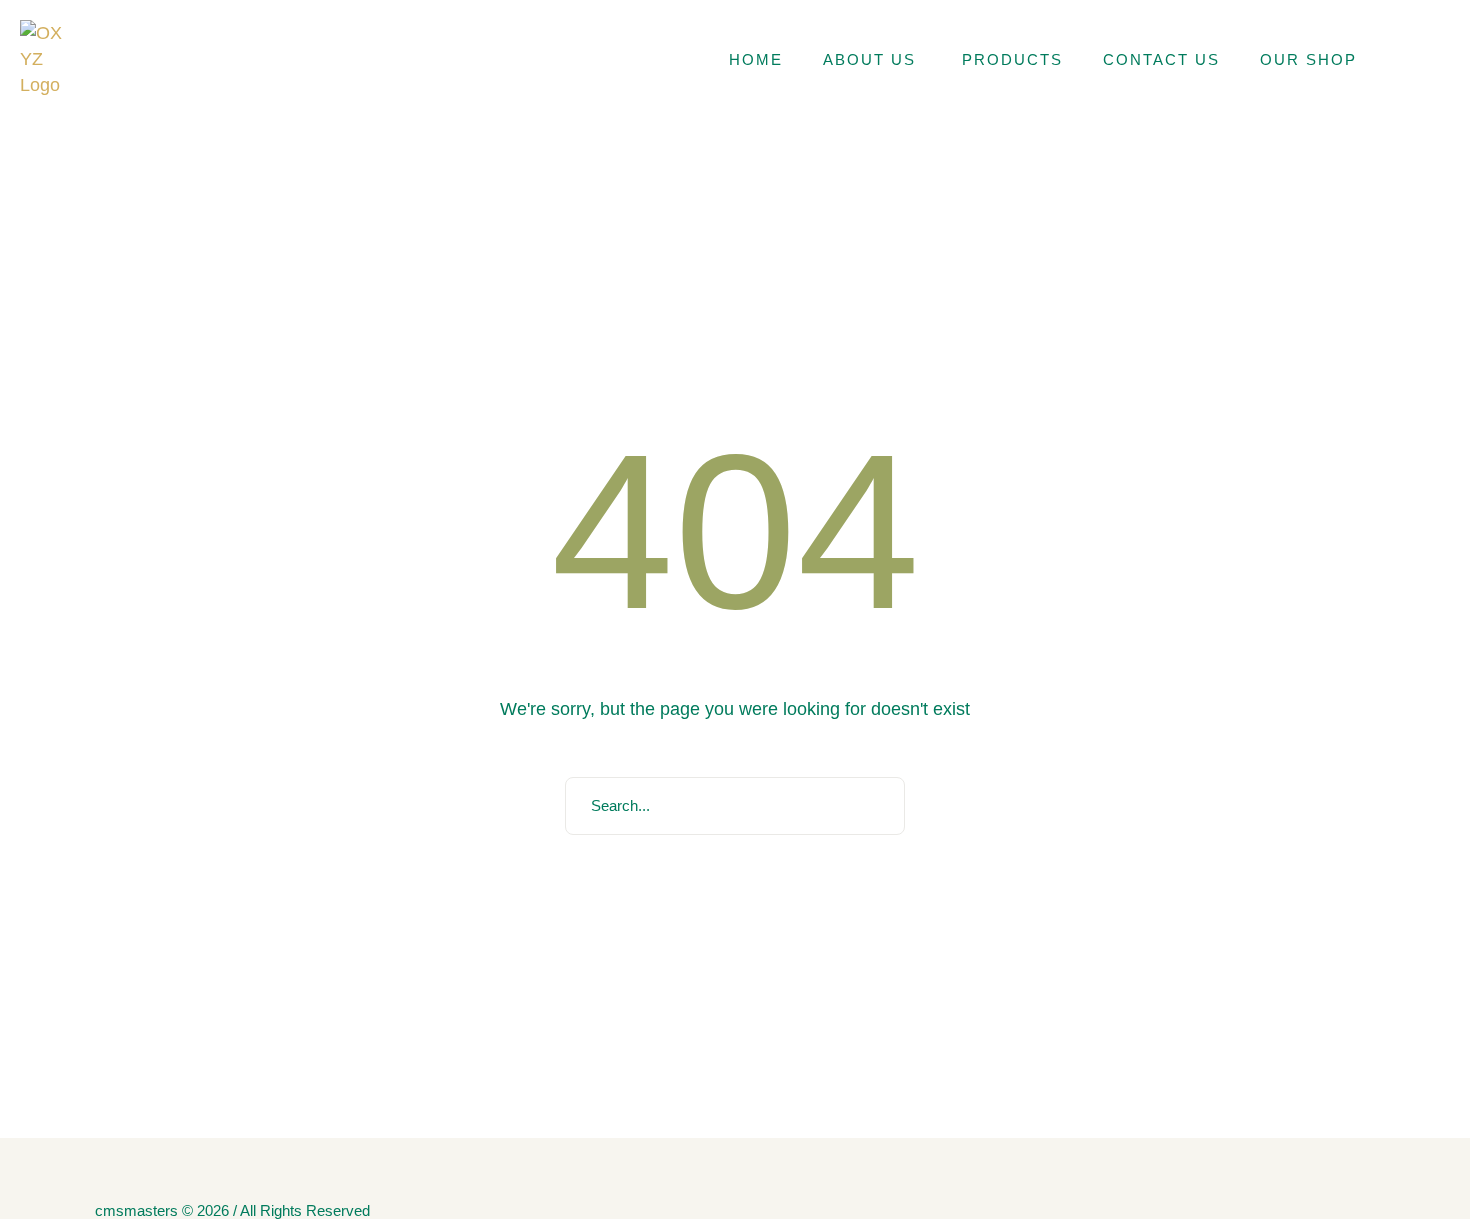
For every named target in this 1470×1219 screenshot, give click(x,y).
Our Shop (1308, 59)
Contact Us (1161, 59)
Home (756, 59)
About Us (872, 59)
